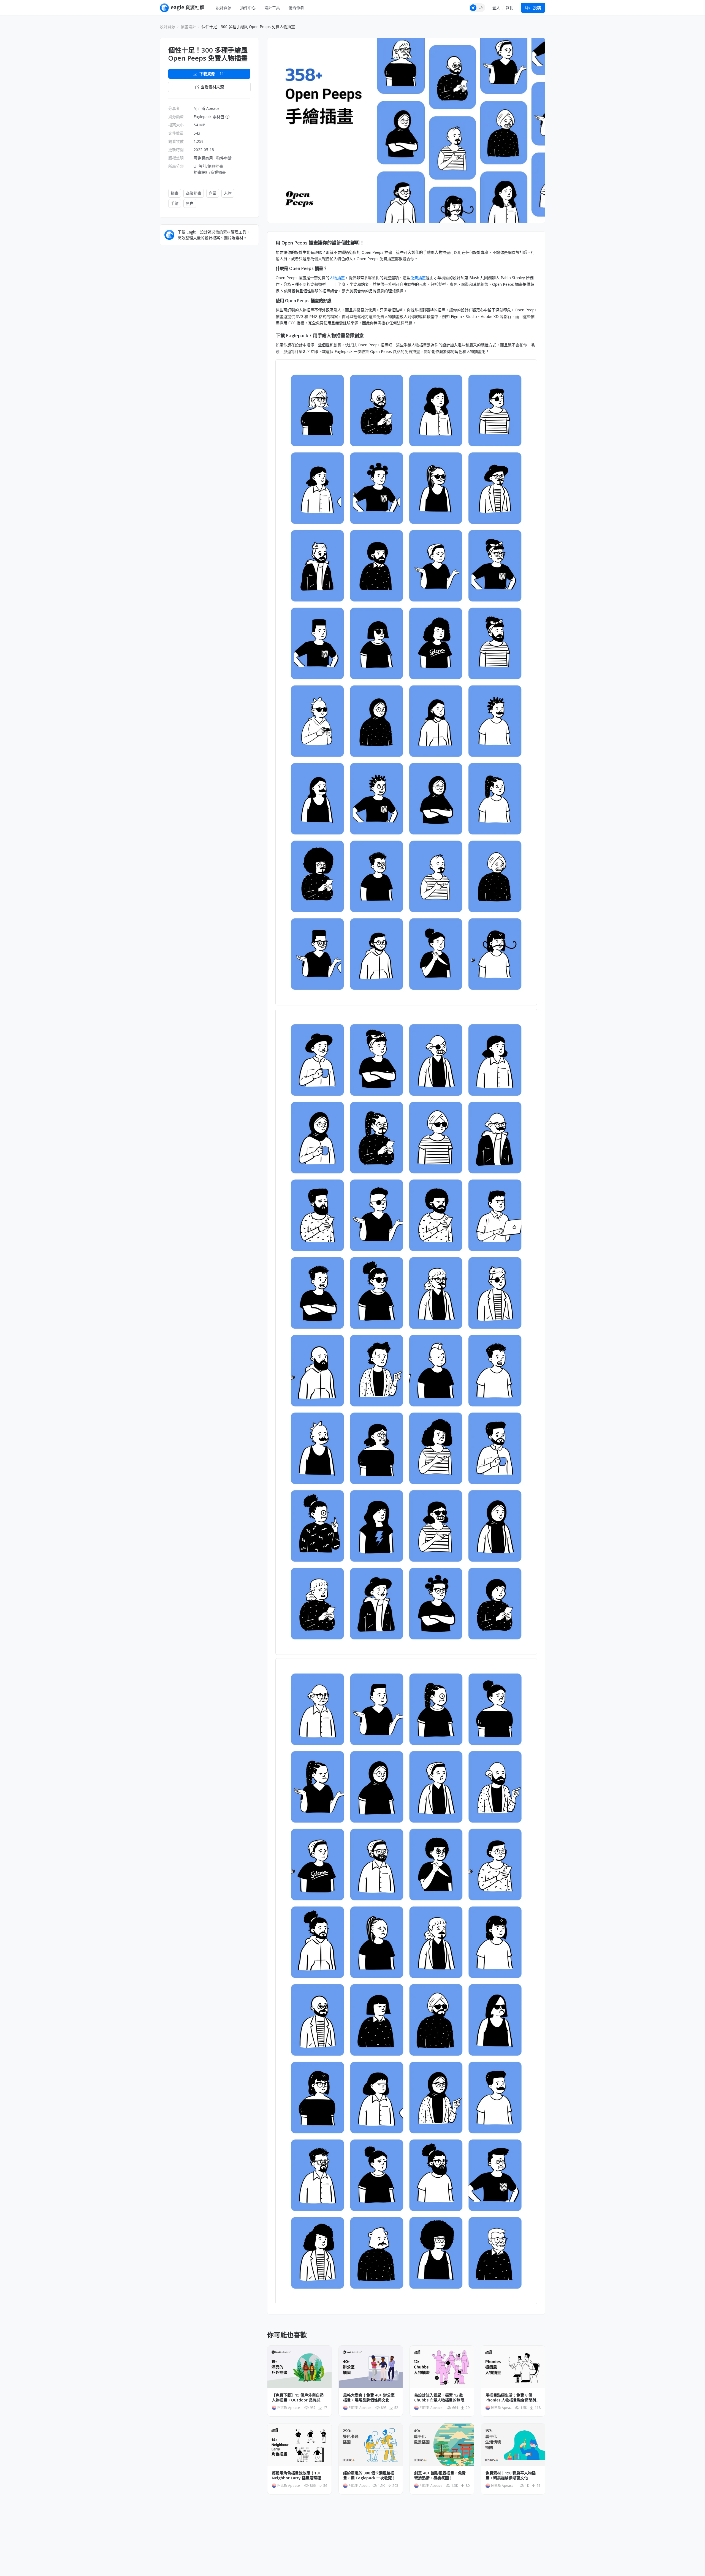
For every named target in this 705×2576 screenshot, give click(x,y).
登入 (496, 8)
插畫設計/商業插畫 (210, 172)
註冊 (510, 8)
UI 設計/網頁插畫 (208, 166)
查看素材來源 (212, 87)
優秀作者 (296, 8)
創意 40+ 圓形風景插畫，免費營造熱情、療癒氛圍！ (440, 2476)
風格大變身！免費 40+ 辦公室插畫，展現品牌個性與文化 (369, 2398)
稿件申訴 (224, 158)
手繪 (175, 203)
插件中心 (248, 8)
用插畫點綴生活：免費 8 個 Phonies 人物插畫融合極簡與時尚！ (513, 2398)
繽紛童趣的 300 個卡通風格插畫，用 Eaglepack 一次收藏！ (369, 2476)
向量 (213, 193)
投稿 (537, 8)
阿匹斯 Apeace (207, 108)
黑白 (190, 203)
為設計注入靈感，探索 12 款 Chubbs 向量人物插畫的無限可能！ (441, 2398)
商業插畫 (194, 193)
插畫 (175, 193)
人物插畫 (337, 278)
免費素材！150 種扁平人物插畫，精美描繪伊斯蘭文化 (511, 2476)
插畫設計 (188, 27)
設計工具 (272, 8)
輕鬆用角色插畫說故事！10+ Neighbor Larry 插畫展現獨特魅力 (298, 2476)
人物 (228, 193)
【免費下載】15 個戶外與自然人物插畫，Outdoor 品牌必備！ (298, 2398)
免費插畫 (418, 278)
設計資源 (224, 8)
